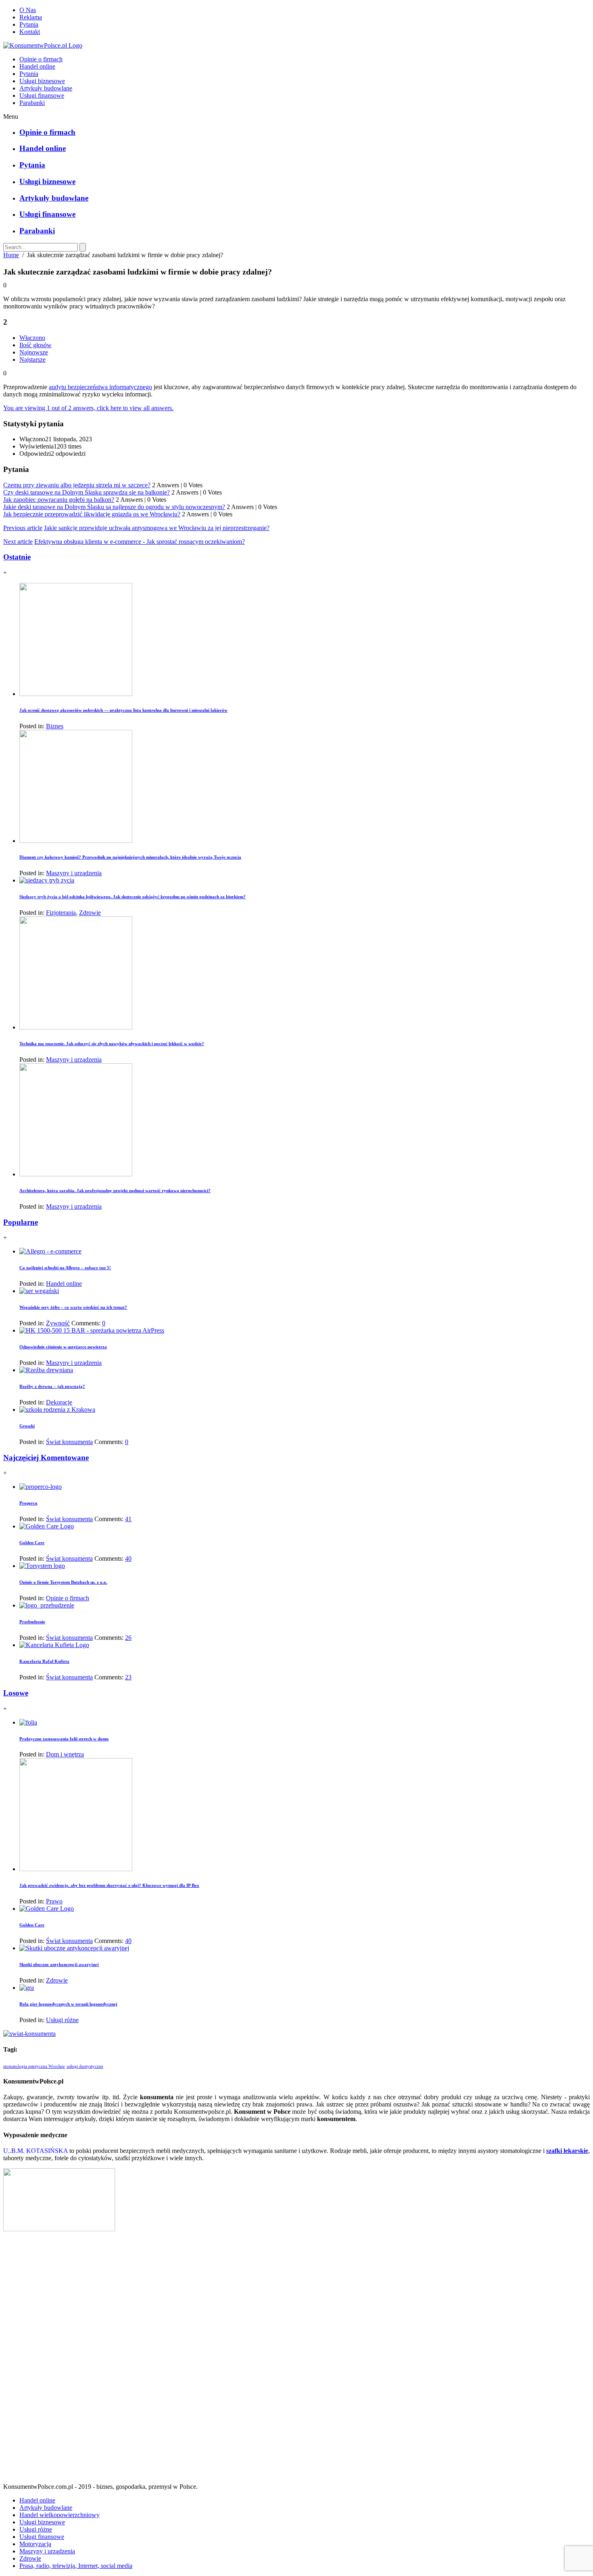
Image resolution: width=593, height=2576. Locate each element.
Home (11, 255)
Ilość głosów (35, 345)
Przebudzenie (32, 1622)
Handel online (37, 66)
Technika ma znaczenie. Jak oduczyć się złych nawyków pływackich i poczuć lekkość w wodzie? (112, 1044)
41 (128, 1519)
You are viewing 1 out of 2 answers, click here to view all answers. (88, 408)
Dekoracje (59, 1402)
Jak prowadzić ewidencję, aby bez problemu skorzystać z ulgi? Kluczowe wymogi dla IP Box (109, 1885)
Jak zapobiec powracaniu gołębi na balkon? (59, 500)
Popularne (21, 1222)
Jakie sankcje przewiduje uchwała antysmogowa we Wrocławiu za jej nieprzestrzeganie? (157, 528)
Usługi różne (62, 2020)
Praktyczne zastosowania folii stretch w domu (64, 1739)
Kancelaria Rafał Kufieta (44, 1661)
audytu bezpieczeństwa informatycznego (100, 387)
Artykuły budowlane (46, 88)
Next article (18, 542)
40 (128, 1558)
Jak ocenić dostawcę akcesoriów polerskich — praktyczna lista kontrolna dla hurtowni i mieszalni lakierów (123, 710)
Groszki (27, 1426)
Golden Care (32, 1543)
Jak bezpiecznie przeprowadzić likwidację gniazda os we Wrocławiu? (92, 514)
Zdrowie (90, 913)
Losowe (16, 1693)
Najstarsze (32, 359)
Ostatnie (17, 557)
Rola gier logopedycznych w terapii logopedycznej (68, 2004)
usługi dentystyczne (85, 2066)
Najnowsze (34, 352)
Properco (28, 1503)
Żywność (58, 1323)
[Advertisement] (296, 2360)
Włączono (32, 338)
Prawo (54, 1901)
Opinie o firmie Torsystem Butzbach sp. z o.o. (63, 1582)
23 (128, 1677)
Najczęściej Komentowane (46, 1458)
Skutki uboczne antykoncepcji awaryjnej (59, 1964)
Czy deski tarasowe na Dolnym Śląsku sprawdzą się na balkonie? (87, 492)
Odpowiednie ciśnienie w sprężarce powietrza (63, 1347)
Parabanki (32, 103)
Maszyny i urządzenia (74, 873)
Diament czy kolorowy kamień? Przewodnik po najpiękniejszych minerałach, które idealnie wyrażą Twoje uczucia (130, 857)
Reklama (31, 17)
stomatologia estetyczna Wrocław (34, 2066)
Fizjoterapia (61, 913)
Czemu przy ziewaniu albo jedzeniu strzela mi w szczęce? (77, 485)
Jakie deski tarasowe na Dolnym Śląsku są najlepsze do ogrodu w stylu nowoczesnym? (114, 507)
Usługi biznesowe (42, 81)
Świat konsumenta (69, 1442)
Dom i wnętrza (65, 1754)
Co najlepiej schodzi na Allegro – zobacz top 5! (65, 1268)
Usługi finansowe (42, 95)
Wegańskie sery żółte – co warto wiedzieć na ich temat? (73, 1307)
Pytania (29, 24)
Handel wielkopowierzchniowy (60, 2515)
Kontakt (30, 32)
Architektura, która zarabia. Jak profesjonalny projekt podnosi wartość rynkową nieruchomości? (115, 1191)
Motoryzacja (35, 2544)
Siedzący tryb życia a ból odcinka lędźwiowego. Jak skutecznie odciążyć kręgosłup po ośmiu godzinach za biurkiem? (133, 897)
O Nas (28, 10)
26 (128, 1638)
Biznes (55, 726)
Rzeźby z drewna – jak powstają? (52, 1386)
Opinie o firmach (41, 59)
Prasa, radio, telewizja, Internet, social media (76, 2566)
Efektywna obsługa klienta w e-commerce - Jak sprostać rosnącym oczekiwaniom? (140, 542)
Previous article (23, 528)
